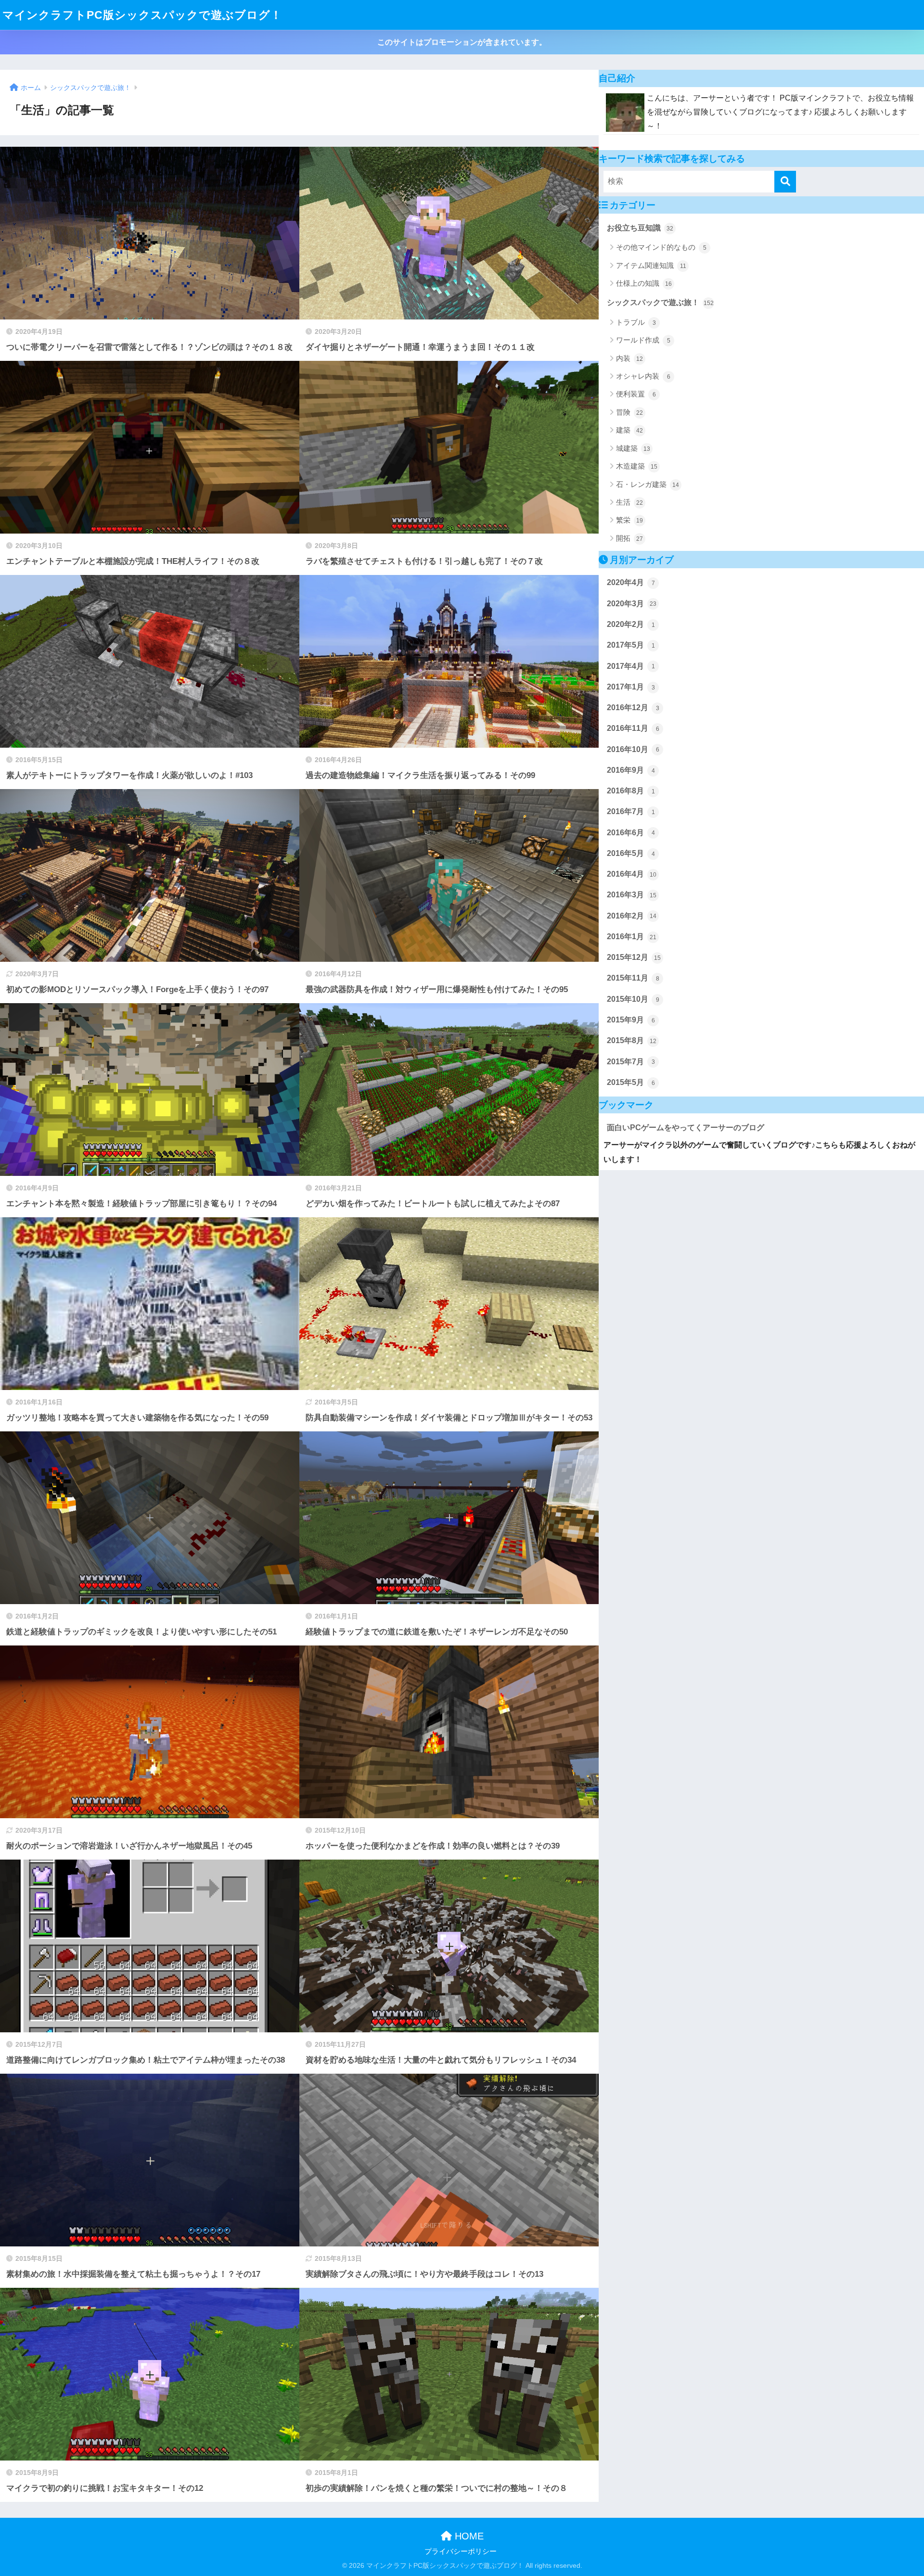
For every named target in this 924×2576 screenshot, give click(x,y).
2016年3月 (632, 895)
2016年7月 (631, 811)
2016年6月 (631, 833)
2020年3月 (632, 604)
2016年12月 (633, 708)
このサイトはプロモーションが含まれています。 (462, 42)
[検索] (785, 182)
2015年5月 (631, 1082)
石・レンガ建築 (648, 484)
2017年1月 (631, 687)
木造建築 (637, 466)
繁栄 (629, 520)
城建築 (633, 448)
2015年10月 (633, 999)
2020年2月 (631, 624)
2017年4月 (631, 666)
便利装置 (636, 394)
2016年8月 (631, 791)
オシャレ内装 (643, 376)
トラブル (636, 322)
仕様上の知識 (644, 283)
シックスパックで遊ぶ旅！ (660, 302)
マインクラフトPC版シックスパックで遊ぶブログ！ (142, 15)
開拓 (629, 538)
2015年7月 (631, 1062)
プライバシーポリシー (461, 2551)
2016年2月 (632, 916)
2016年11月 (633, 728)
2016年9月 (631, 770)
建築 (629, 430)
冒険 (629, 412)
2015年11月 (633, 978)
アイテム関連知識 (651, 265)
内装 (629, 358)
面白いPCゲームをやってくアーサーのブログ (686, 1128)
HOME (468, 2536)
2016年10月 (633, 749)
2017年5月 (631, 645)
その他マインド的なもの (661, 247)
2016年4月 (632, 874)
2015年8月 (632, 1040)
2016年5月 (631, 853)
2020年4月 (631, 582)
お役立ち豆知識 (640, 228)
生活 (629, 502)
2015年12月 (634, 957)
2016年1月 (632, 937)
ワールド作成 (643, 340)
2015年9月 (631, 1020)
